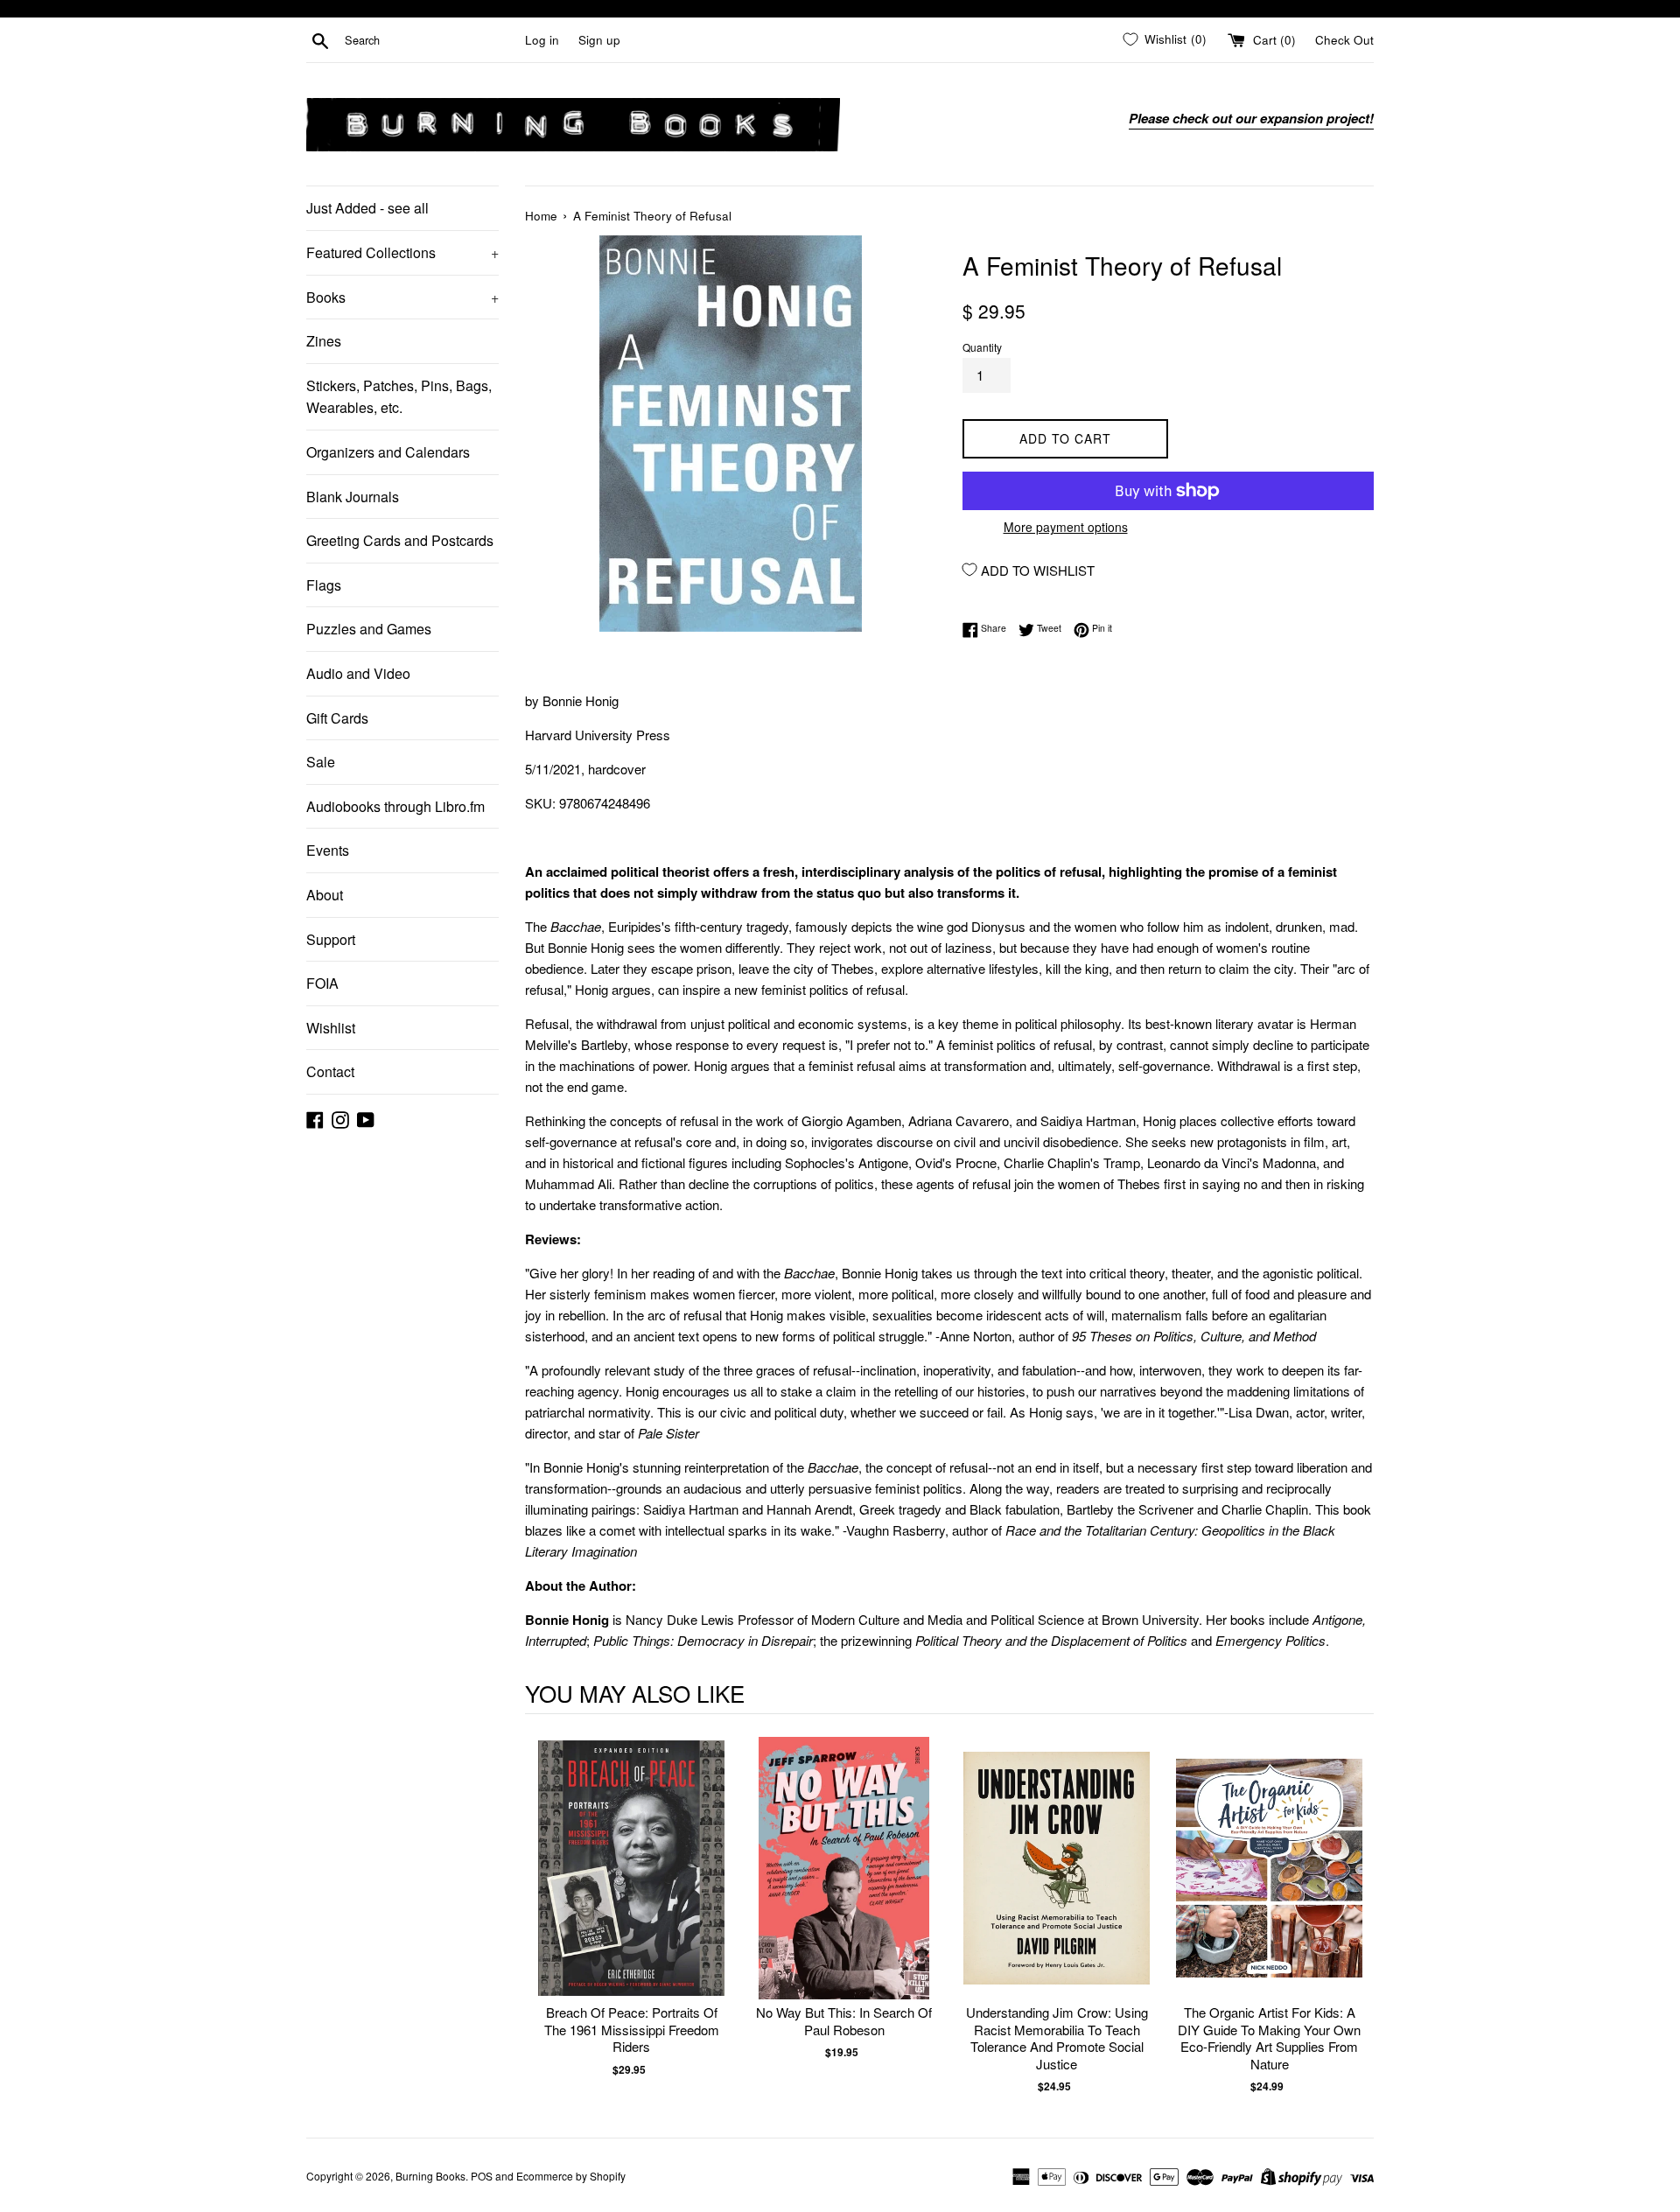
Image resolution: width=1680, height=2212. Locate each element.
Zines (324, 341)
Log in (542, 40)
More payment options (1066, 527)
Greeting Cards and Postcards (400, 540)
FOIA (322, 983)
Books (402, 297)
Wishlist (331, 1028)
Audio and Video (358, 673)
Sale (321, 762)
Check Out (1344, 40)
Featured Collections (402, 252)
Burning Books (430, 2176)
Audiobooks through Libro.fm (395, 806)
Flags (324, 585)
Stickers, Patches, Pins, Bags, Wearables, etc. (399, 397)
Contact (330, 1071)
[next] (1356, 1916)
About (325, 895)
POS (482, 2176)
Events (328, 850)
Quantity (982, 347)
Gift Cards (337, 718)
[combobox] (431, 40)
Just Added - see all (367, 208)
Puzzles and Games (369, 629)
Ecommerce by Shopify (571, 2176)
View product (631, 1886)
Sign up (599, 40)
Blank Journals (353, 497)
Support (331, 939)
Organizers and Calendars (388, 452)
